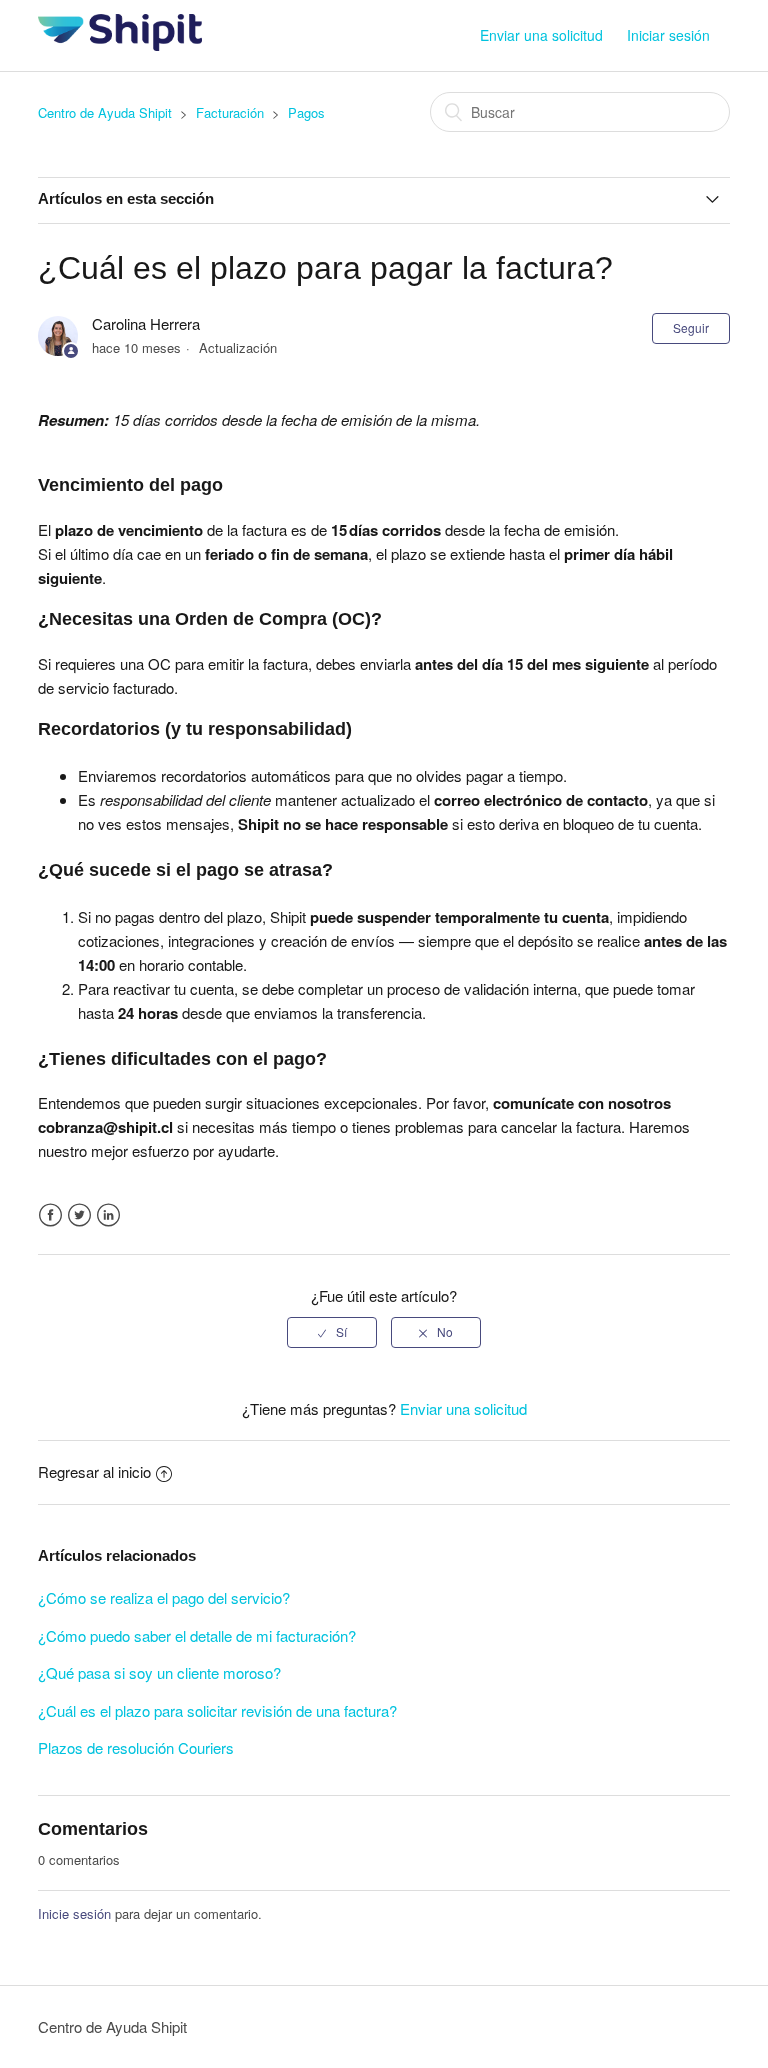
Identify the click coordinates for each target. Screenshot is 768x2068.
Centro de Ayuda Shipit (105, 112)
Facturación (230, 112)
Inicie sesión (74, 1913)
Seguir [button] (691, 327)
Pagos (306, 112)
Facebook (50, 1215)
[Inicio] (119, 44)
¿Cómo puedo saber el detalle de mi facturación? (197, 1635)
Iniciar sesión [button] (668, 35)
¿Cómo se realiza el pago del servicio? (164, 1597)
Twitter (79, 1215)
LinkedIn (108, 1215)
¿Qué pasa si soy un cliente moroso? (159, 1672)
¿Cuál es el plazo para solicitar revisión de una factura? (217, 1710)
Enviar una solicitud (541, 35)
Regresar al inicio (94, 1471)
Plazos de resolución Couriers (136, 1747)
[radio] (332, 1332)
